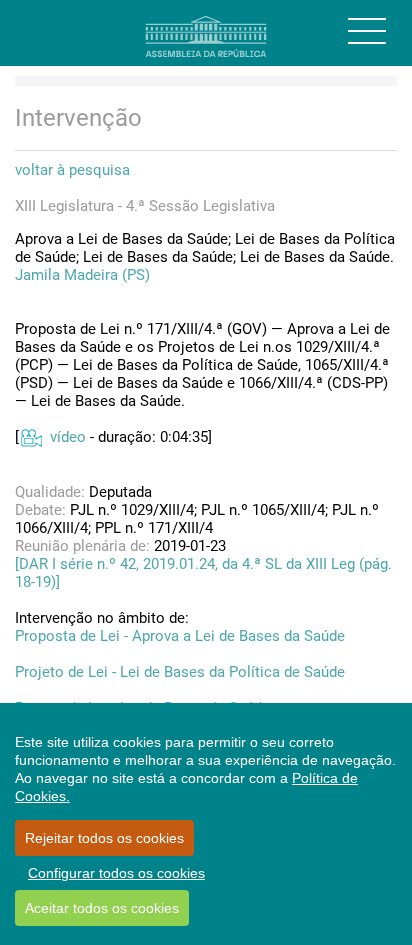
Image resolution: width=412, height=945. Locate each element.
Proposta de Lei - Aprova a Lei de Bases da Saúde (180, 636)
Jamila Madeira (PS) (82, 275)
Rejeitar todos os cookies (104, 838)
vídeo (68, 437)
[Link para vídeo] (30, 437)
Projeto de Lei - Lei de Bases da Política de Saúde (180, 672)
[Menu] (367, 31)
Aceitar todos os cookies (102, 908)
